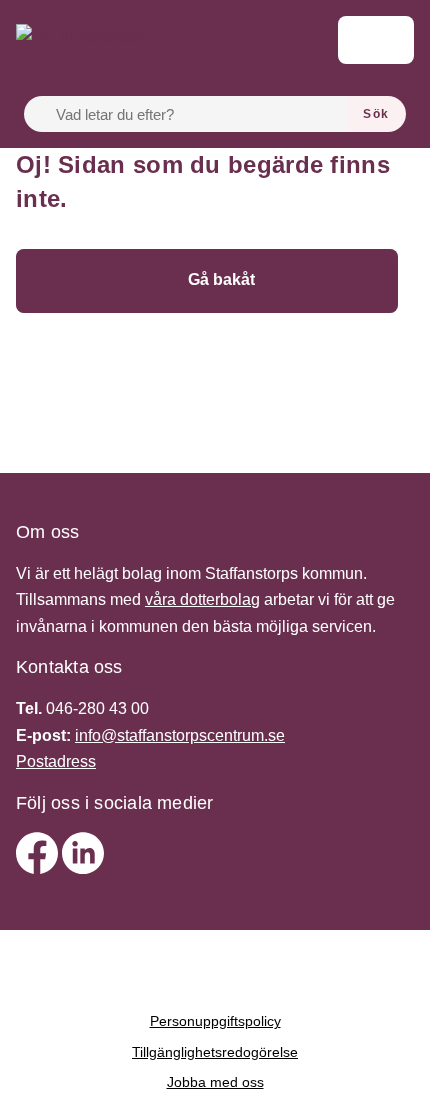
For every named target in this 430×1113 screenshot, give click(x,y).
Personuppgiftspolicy (215, 1021)
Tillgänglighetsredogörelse (215, 1052)
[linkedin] (83, 868)
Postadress (56, 761)
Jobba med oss (215, 1082)
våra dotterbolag (202, 599)
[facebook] (39, 868)
